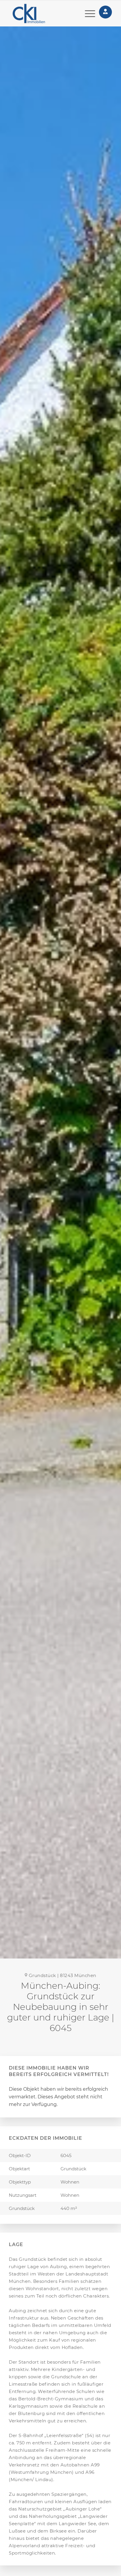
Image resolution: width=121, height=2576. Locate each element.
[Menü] (87, 14)
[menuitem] (87, 14)
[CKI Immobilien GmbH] (36, 14)
